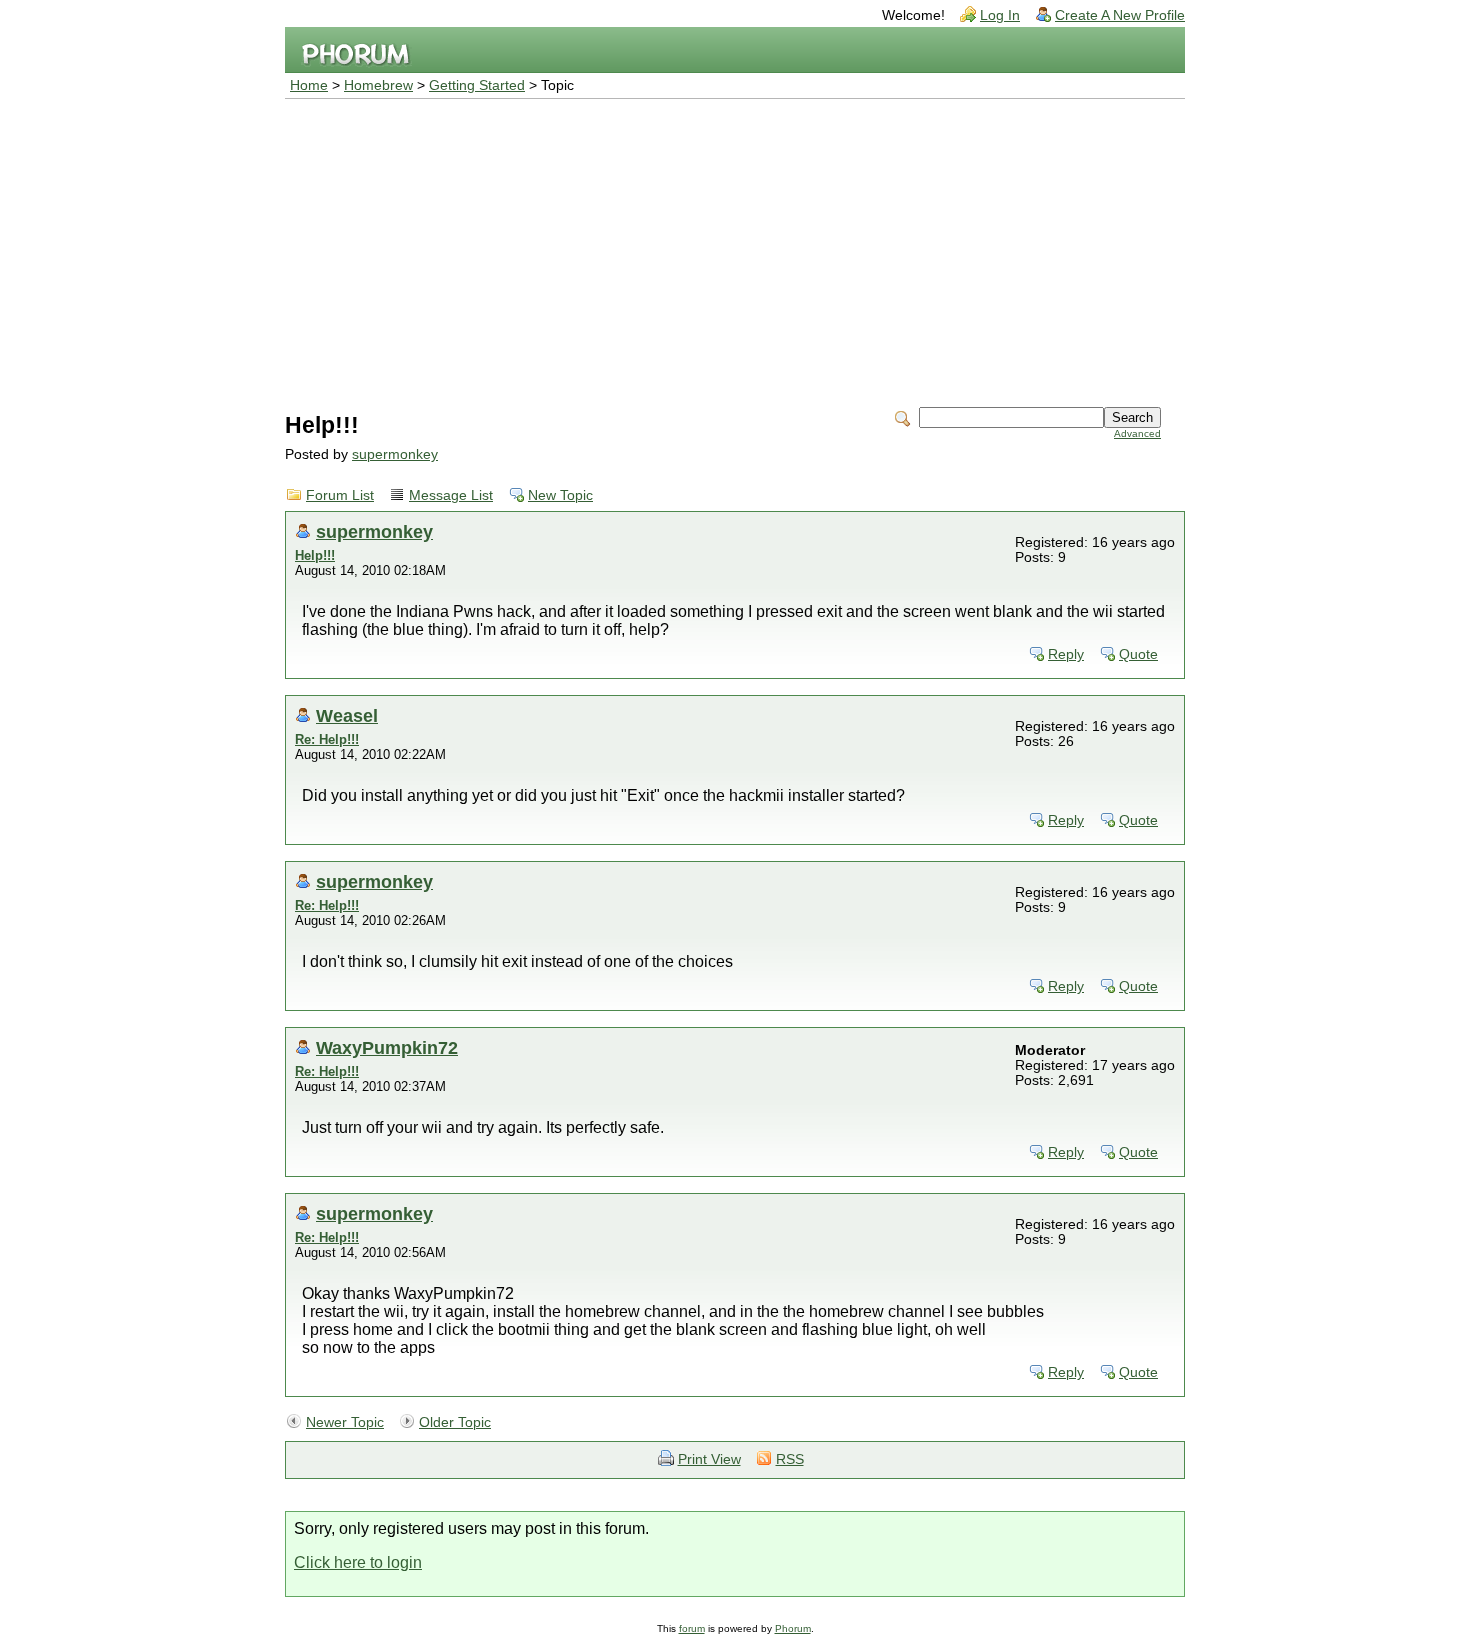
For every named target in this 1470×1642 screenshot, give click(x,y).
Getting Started (477, 85)
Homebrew (378, 85)
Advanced (1137, 433)
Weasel (347, 715)
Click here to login (358, 1562)
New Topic (560, 495)
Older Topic (455, 1422)
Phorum (793, 1628)
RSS (790, 1459)
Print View (709, 1459)
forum (692, 1628)
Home (309, 85)
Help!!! (315, 555)
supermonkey (395, 454)
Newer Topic (345, 1422)
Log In (1000, 15)
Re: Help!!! (327, 739)
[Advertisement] (735, 249)
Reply (1066, 654)
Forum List (340, 495)
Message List (451, 495)
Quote (1138, 654)
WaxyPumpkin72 (387, 1047)
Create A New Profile (1120, 15)
